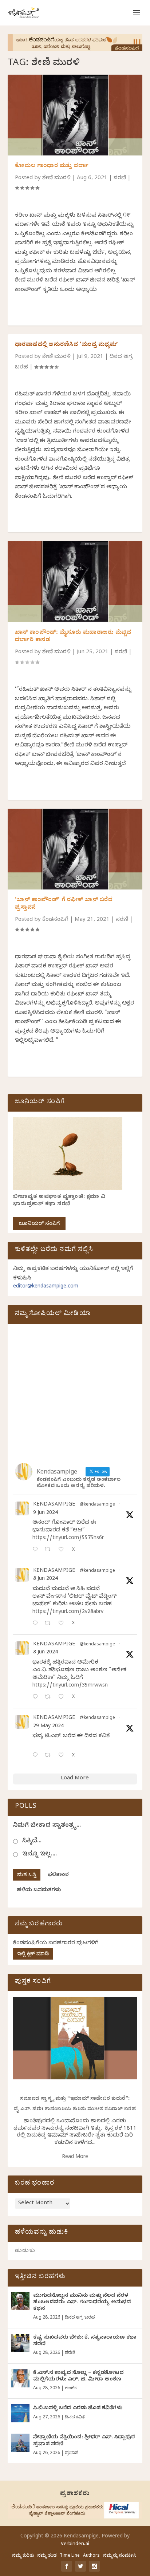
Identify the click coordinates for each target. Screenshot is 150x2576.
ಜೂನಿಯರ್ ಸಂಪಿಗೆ (39, 1224)
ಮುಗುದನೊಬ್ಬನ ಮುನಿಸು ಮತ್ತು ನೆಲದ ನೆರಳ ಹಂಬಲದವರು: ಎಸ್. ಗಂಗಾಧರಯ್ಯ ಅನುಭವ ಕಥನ (82, 2303)
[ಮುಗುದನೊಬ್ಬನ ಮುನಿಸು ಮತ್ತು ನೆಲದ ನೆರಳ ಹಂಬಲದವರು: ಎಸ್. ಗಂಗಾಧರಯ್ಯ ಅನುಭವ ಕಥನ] (20, 2301)
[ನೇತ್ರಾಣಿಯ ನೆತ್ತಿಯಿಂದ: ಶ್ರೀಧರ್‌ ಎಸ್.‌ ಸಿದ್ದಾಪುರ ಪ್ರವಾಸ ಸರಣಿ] (20, 2443)
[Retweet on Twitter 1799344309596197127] (50, 1624)
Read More (75, 2157)
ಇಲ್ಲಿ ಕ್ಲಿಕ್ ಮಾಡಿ (33, 1955)
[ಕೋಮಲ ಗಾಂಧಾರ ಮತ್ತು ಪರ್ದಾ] (75, 115)
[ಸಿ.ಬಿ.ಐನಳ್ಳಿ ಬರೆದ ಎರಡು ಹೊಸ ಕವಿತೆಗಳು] (20, 2413)
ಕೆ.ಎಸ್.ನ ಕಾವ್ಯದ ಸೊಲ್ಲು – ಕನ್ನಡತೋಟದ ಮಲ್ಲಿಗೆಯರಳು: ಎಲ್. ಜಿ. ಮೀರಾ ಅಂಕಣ (78, 2377)
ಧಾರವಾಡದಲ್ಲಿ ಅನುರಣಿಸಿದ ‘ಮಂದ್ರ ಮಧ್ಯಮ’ (67, 345)
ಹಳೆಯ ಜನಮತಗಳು (39, 1891)
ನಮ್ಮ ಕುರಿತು (23, 2556)
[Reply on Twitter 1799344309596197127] (37, 1624)
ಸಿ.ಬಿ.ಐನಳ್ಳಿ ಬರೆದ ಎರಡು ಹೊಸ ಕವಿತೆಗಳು (78, 2409)
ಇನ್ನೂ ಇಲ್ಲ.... (40, 1855)
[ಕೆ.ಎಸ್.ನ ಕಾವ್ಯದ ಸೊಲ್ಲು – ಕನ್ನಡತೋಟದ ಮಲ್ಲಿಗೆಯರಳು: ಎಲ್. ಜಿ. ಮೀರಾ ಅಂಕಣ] (20, 2378)
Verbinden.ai (75, 2544)
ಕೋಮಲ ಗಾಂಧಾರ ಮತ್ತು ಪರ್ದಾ (52, 166)
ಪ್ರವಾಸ (72, 2453)
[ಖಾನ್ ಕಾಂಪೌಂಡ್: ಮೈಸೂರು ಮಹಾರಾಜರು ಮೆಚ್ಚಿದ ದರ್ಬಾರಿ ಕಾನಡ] (75, 581)
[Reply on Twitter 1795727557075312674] (37, 1756)
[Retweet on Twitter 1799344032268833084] (50, 1698)
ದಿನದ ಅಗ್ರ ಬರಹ (80, 2318)
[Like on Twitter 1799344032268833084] (63, 1698)
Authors (91, 2556)
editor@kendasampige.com (46, 1287)
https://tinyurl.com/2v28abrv (68, 1612)
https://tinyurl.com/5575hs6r (68, 1539)
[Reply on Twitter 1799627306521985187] (37, 1550)
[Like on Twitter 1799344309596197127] (63, 1624)
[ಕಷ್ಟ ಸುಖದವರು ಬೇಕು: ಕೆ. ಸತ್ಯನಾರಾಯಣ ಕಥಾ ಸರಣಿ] (20, 2343)
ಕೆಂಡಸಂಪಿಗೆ (55, 920)
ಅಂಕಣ (71, 2388)
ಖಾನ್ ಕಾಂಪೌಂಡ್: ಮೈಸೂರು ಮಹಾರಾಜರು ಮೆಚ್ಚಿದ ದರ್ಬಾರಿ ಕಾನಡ (73, 637)
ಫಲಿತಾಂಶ (58, 1875)
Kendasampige (54, 1505)
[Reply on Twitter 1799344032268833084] (37, 1698)
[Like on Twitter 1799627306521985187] (63, 1550)
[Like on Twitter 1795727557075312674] (63, 1756)
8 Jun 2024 (46, 1579)
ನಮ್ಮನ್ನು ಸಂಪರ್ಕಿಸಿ (120, 2556)
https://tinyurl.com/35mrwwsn (70, 1686)
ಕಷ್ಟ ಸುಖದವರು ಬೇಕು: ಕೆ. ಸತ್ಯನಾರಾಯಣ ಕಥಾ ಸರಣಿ (85, 2341)
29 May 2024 (48, 1727)
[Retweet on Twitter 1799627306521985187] (50, 1550)
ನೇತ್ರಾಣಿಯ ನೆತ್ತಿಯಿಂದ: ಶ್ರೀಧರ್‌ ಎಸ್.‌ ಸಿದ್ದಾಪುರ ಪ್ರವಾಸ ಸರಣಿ (84, 2441)
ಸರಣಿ (120, 178)
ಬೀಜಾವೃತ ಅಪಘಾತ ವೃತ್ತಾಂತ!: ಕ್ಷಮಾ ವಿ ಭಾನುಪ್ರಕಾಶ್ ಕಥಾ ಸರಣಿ (59, 1201)
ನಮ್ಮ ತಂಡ (47, 2556)
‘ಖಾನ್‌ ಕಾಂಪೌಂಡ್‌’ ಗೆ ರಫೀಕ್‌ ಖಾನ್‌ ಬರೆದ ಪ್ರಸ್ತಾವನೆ (64, 904)
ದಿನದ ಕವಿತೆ (75, 2418)
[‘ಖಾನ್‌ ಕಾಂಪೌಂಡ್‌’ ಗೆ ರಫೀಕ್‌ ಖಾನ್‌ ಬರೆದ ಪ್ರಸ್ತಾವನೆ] (75, 849)
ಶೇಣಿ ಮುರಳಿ (56, 178)
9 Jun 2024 (46, 1513)
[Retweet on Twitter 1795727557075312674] (50, 1756)
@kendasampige (97, 1505)
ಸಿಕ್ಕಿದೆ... (32, 1841)
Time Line (70, 2556)
